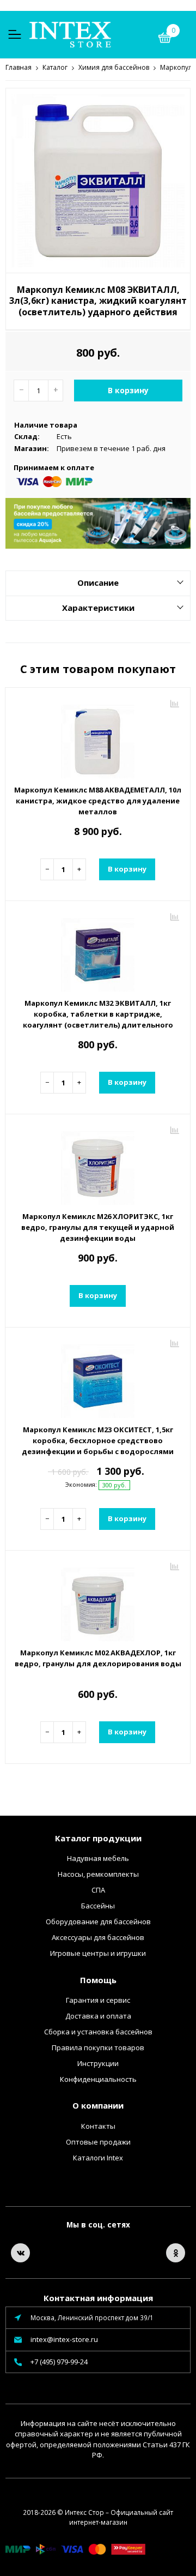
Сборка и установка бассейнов (98, 2032)
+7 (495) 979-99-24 (59, 2362)
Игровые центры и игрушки (98, 1953)
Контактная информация (98, 2298)
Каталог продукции (98, 1838)
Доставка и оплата (98, 2016)
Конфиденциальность (98, 2079)
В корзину (128, 390)
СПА (98, 1890)
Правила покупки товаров (98, 2047)
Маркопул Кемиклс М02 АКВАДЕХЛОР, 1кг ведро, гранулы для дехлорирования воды (98, 1658)
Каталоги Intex (98, 2158)
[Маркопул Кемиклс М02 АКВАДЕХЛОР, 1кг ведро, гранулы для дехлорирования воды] (98, 1600)
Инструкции (98, 2063)
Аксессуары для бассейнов (98, 1937)
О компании (98, 2105)
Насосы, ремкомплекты (98, 1874)
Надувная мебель (98, 1858)
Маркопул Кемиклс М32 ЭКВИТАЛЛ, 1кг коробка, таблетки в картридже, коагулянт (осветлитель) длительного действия (98, 1019)
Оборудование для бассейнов (98, 1922)
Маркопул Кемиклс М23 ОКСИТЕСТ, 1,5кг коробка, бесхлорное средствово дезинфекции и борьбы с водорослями (98, 1440)
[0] (165, 39)
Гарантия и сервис (98, 2000)
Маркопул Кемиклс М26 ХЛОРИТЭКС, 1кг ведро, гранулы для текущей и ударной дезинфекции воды (98, 1227)
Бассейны (98, 1906)
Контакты (98, 2126)
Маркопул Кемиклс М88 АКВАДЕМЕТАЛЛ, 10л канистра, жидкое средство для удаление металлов (98, 801)
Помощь (98, 1980)
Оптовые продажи (98, 2142)
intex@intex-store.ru (64, 2339)
